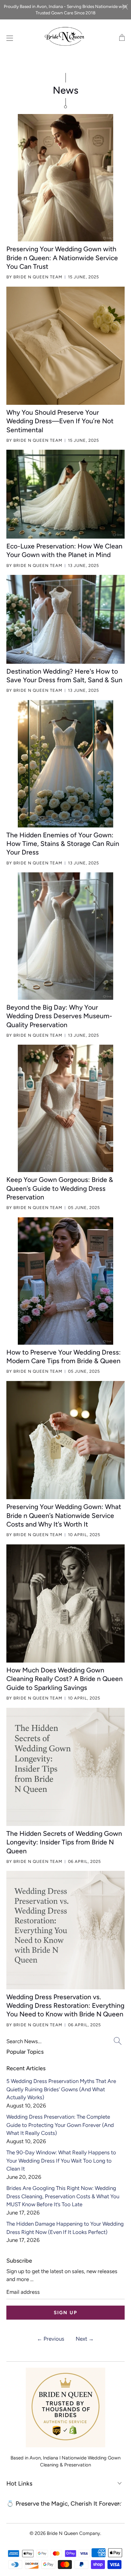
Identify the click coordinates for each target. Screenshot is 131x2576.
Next (85, 2339)
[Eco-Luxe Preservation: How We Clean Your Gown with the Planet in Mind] (65, 494)
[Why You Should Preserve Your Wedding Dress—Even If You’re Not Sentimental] (65, 346)
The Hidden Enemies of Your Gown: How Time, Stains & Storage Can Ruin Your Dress (63, 844)
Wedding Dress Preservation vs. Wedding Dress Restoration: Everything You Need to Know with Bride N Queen (65, 2006)
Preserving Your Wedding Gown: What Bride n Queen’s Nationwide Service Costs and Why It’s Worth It (64, 1515)
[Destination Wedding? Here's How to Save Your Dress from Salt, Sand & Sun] (65, 619)
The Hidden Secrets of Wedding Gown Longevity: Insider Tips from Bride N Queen (64, 1842)
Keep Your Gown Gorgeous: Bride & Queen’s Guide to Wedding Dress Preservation (60, 1188)
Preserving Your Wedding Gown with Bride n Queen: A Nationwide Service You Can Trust (62, 258)
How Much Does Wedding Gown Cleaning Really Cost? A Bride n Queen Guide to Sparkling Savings (65, 1679)
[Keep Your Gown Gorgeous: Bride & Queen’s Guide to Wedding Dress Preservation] (65, 1108)
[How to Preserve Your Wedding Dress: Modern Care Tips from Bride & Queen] (65, 1281)
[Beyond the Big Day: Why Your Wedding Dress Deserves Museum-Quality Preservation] (65, 936)
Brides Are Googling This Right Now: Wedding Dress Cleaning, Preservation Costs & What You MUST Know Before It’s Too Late (63, 2196)
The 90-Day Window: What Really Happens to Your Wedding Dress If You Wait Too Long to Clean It (61, 2161)
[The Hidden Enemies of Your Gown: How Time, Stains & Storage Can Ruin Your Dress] (65, 764)
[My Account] (8, 38)
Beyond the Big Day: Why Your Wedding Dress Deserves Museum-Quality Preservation (59, 1016)
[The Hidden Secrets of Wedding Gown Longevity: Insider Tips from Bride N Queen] (65, 1767)
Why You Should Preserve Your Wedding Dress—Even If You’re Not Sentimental (60, 421)
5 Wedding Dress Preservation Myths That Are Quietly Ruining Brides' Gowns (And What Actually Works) (61, 2089)
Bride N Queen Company (73, 2533)
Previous (51, 2339)
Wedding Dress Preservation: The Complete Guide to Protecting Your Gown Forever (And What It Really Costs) (60, 2125)
